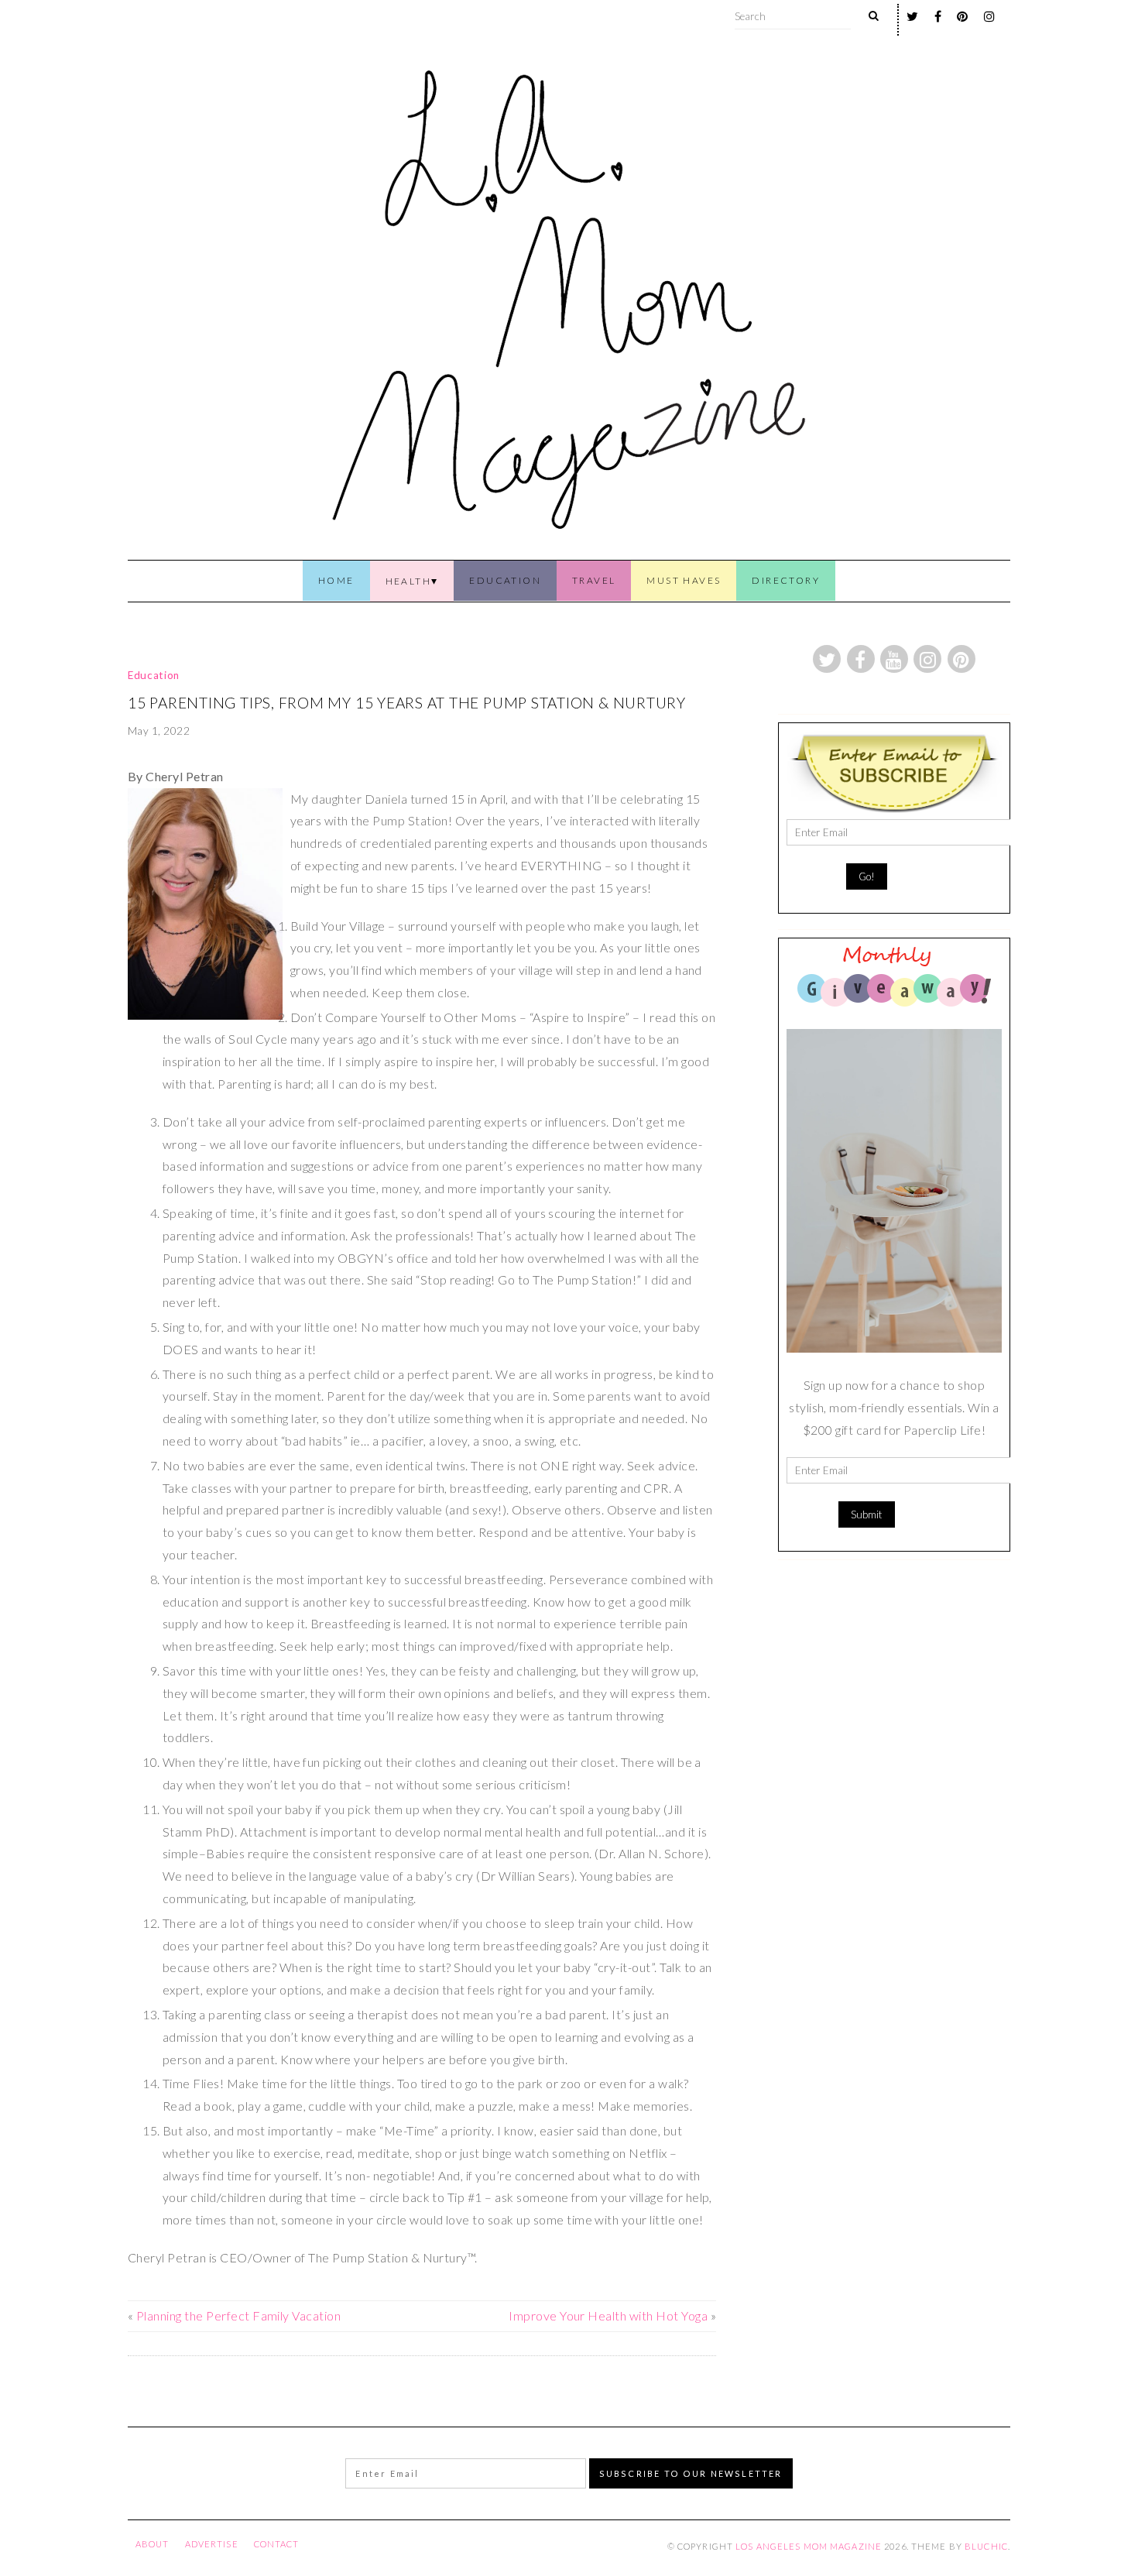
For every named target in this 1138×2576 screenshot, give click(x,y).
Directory (786, 580)
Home (336, 580)
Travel (594, 580)
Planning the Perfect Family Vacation (238, 2315)
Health (408, 581)
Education (505, 580)
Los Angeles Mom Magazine (809, 2546)
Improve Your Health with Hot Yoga (608, 2315)
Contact (277, 2544)
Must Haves (684, 580)
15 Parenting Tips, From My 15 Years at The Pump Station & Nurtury (407, 703)
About (153, 2544)
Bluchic (986, 2546)
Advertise (212, 2544)
